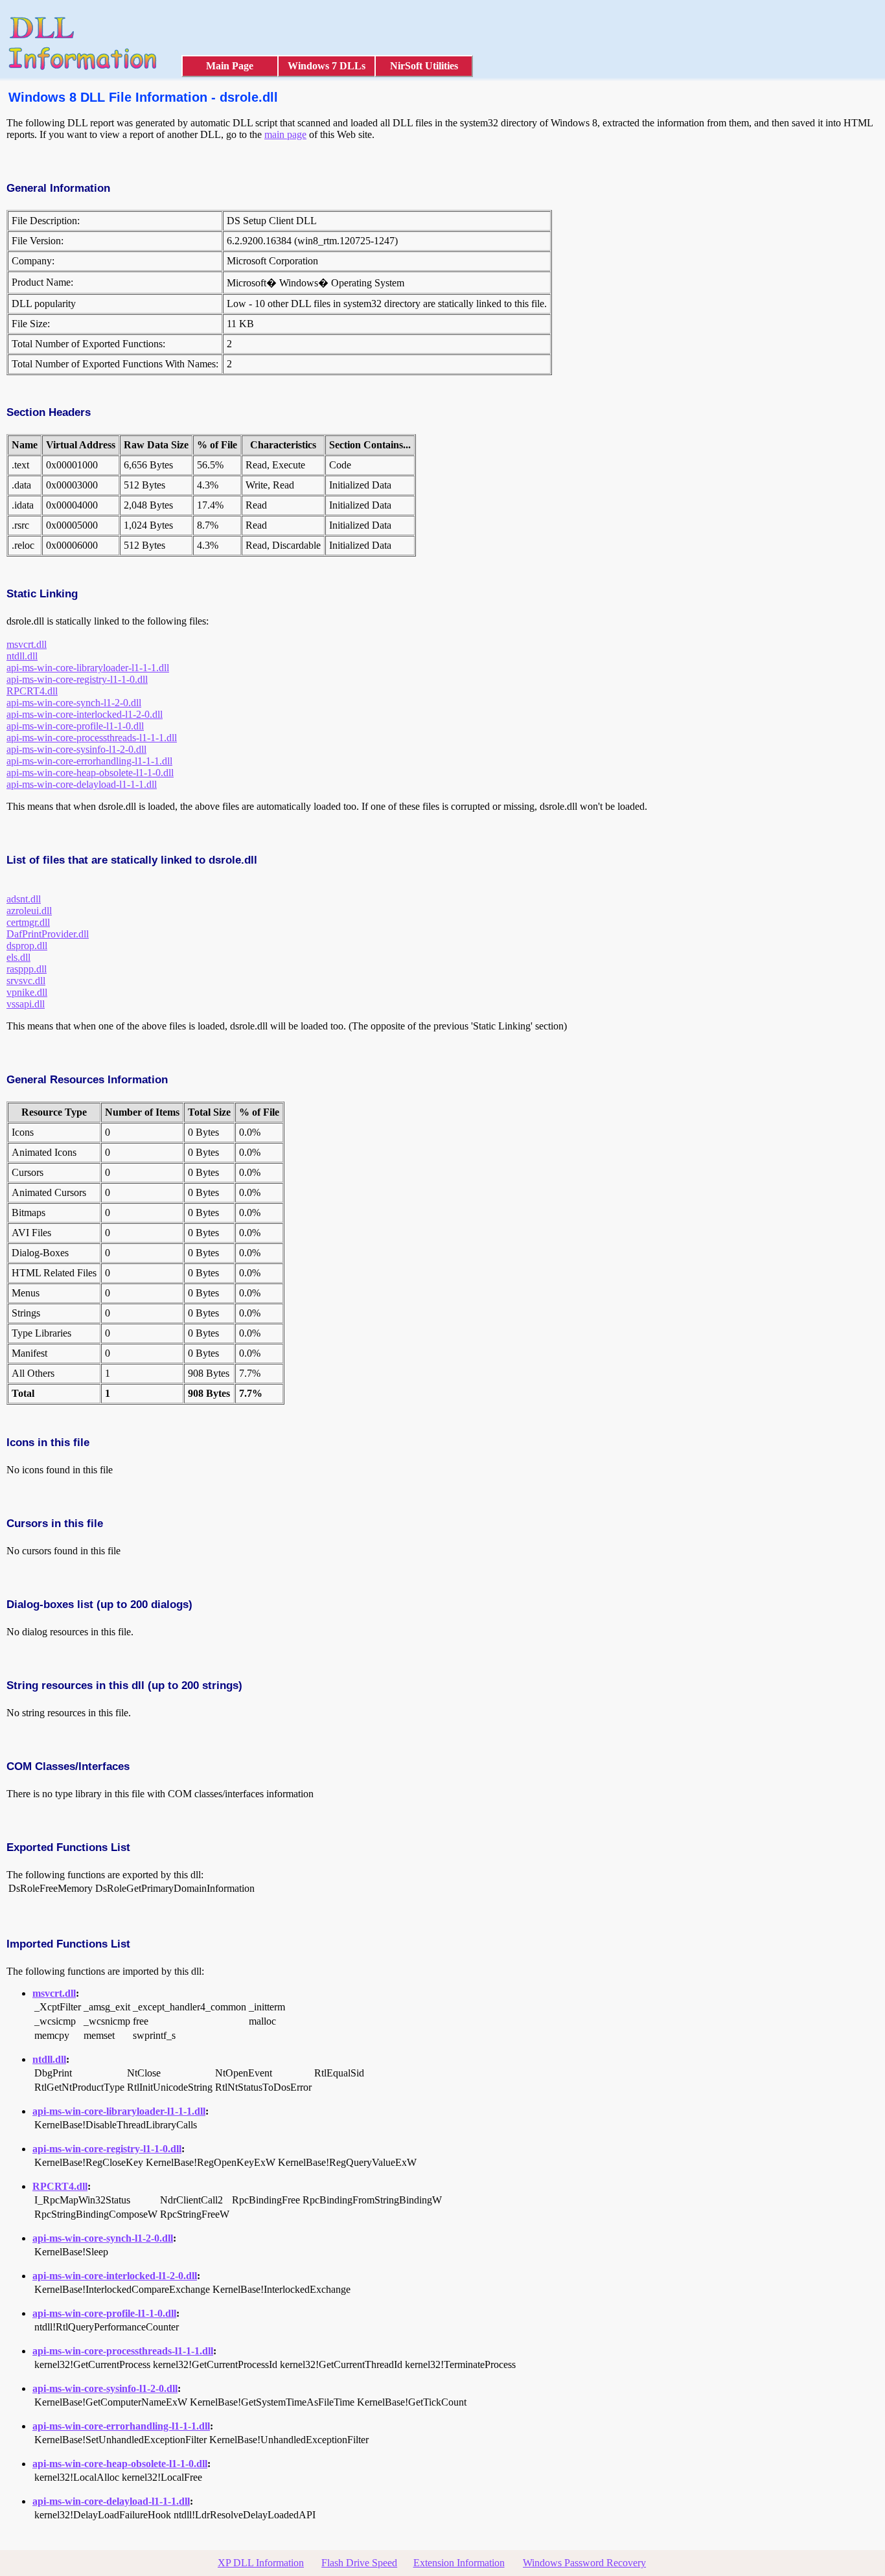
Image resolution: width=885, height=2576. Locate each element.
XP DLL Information (261, 2563)
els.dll (18, 957)
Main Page (230, 66)
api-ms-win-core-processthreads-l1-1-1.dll (92, 738)
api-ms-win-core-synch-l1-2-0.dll (74, 703)
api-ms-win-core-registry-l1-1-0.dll (77, 679)
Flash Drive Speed (359, 2563)
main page (285, 134)
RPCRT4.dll (32, 691)
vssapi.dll (26, 1004)
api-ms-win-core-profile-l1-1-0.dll (75, 726)
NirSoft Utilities (424, 66)
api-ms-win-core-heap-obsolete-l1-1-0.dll (90, 773)
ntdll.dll (22, 656)
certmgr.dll (28, 922)
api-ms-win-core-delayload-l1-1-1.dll (82, 784)
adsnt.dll (24, 899)
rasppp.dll (27, 969)
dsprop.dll (27, 946)
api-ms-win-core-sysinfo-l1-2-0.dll (76, 749)
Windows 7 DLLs (327, 66)
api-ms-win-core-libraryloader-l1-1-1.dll (88, 668)
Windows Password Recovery (584, 2563)
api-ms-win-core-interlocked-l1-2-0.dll (85, 714)
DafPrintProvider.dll (48, 934)
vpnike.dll (27, 992)
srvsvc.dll (26, 981)
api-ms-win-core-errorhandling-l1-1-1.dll (89, 761)
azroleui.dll (29, 911)
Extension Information (459, 2563)
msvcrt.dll (27, 644)
